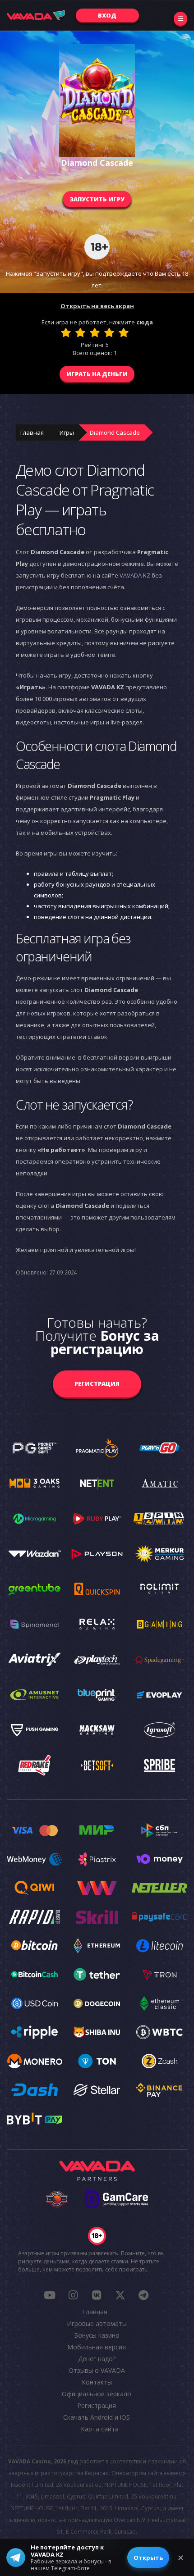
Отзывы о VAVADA (97, 2370)
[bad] (66, 332)
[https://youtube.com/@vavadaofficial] (50, 2295)
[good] (109, 332)
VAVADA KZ (135, 575)
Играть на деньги (97, 374)
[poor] (80, 332)
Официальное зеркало (97, 2394)
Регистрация (97, 1384)
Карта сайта (100, 2429)
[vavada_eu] (120, 2295)
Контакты (97, 2382)
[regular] (95, 332)
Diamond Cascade (115, 432)
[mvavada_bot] (143, 2295)
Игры (67, 432)
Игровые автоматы (97, 2323)
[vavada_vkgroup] (97, 2295)
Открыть (148, 2558)
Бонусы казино (97, 2335)
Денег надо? (97, 2359)
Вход (107, 15)
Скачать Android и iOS (97, 2417)
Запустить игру (97, 199)
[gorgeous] (124, 332)
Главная (32, 432)
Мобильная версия (97, 2347)
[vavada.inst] (73, 2295)
